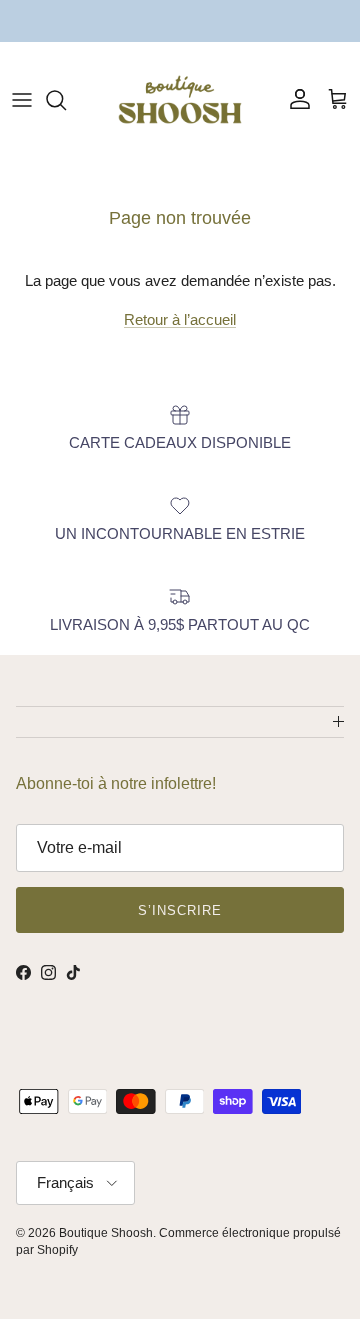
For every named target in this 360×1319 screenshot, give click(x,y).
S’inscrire (180, 910)
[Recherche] (66, 100)
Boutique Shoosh (106, 1233)
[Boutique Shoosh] (180, 99)
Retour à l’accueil (180, 319)
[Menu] (22, 100)
